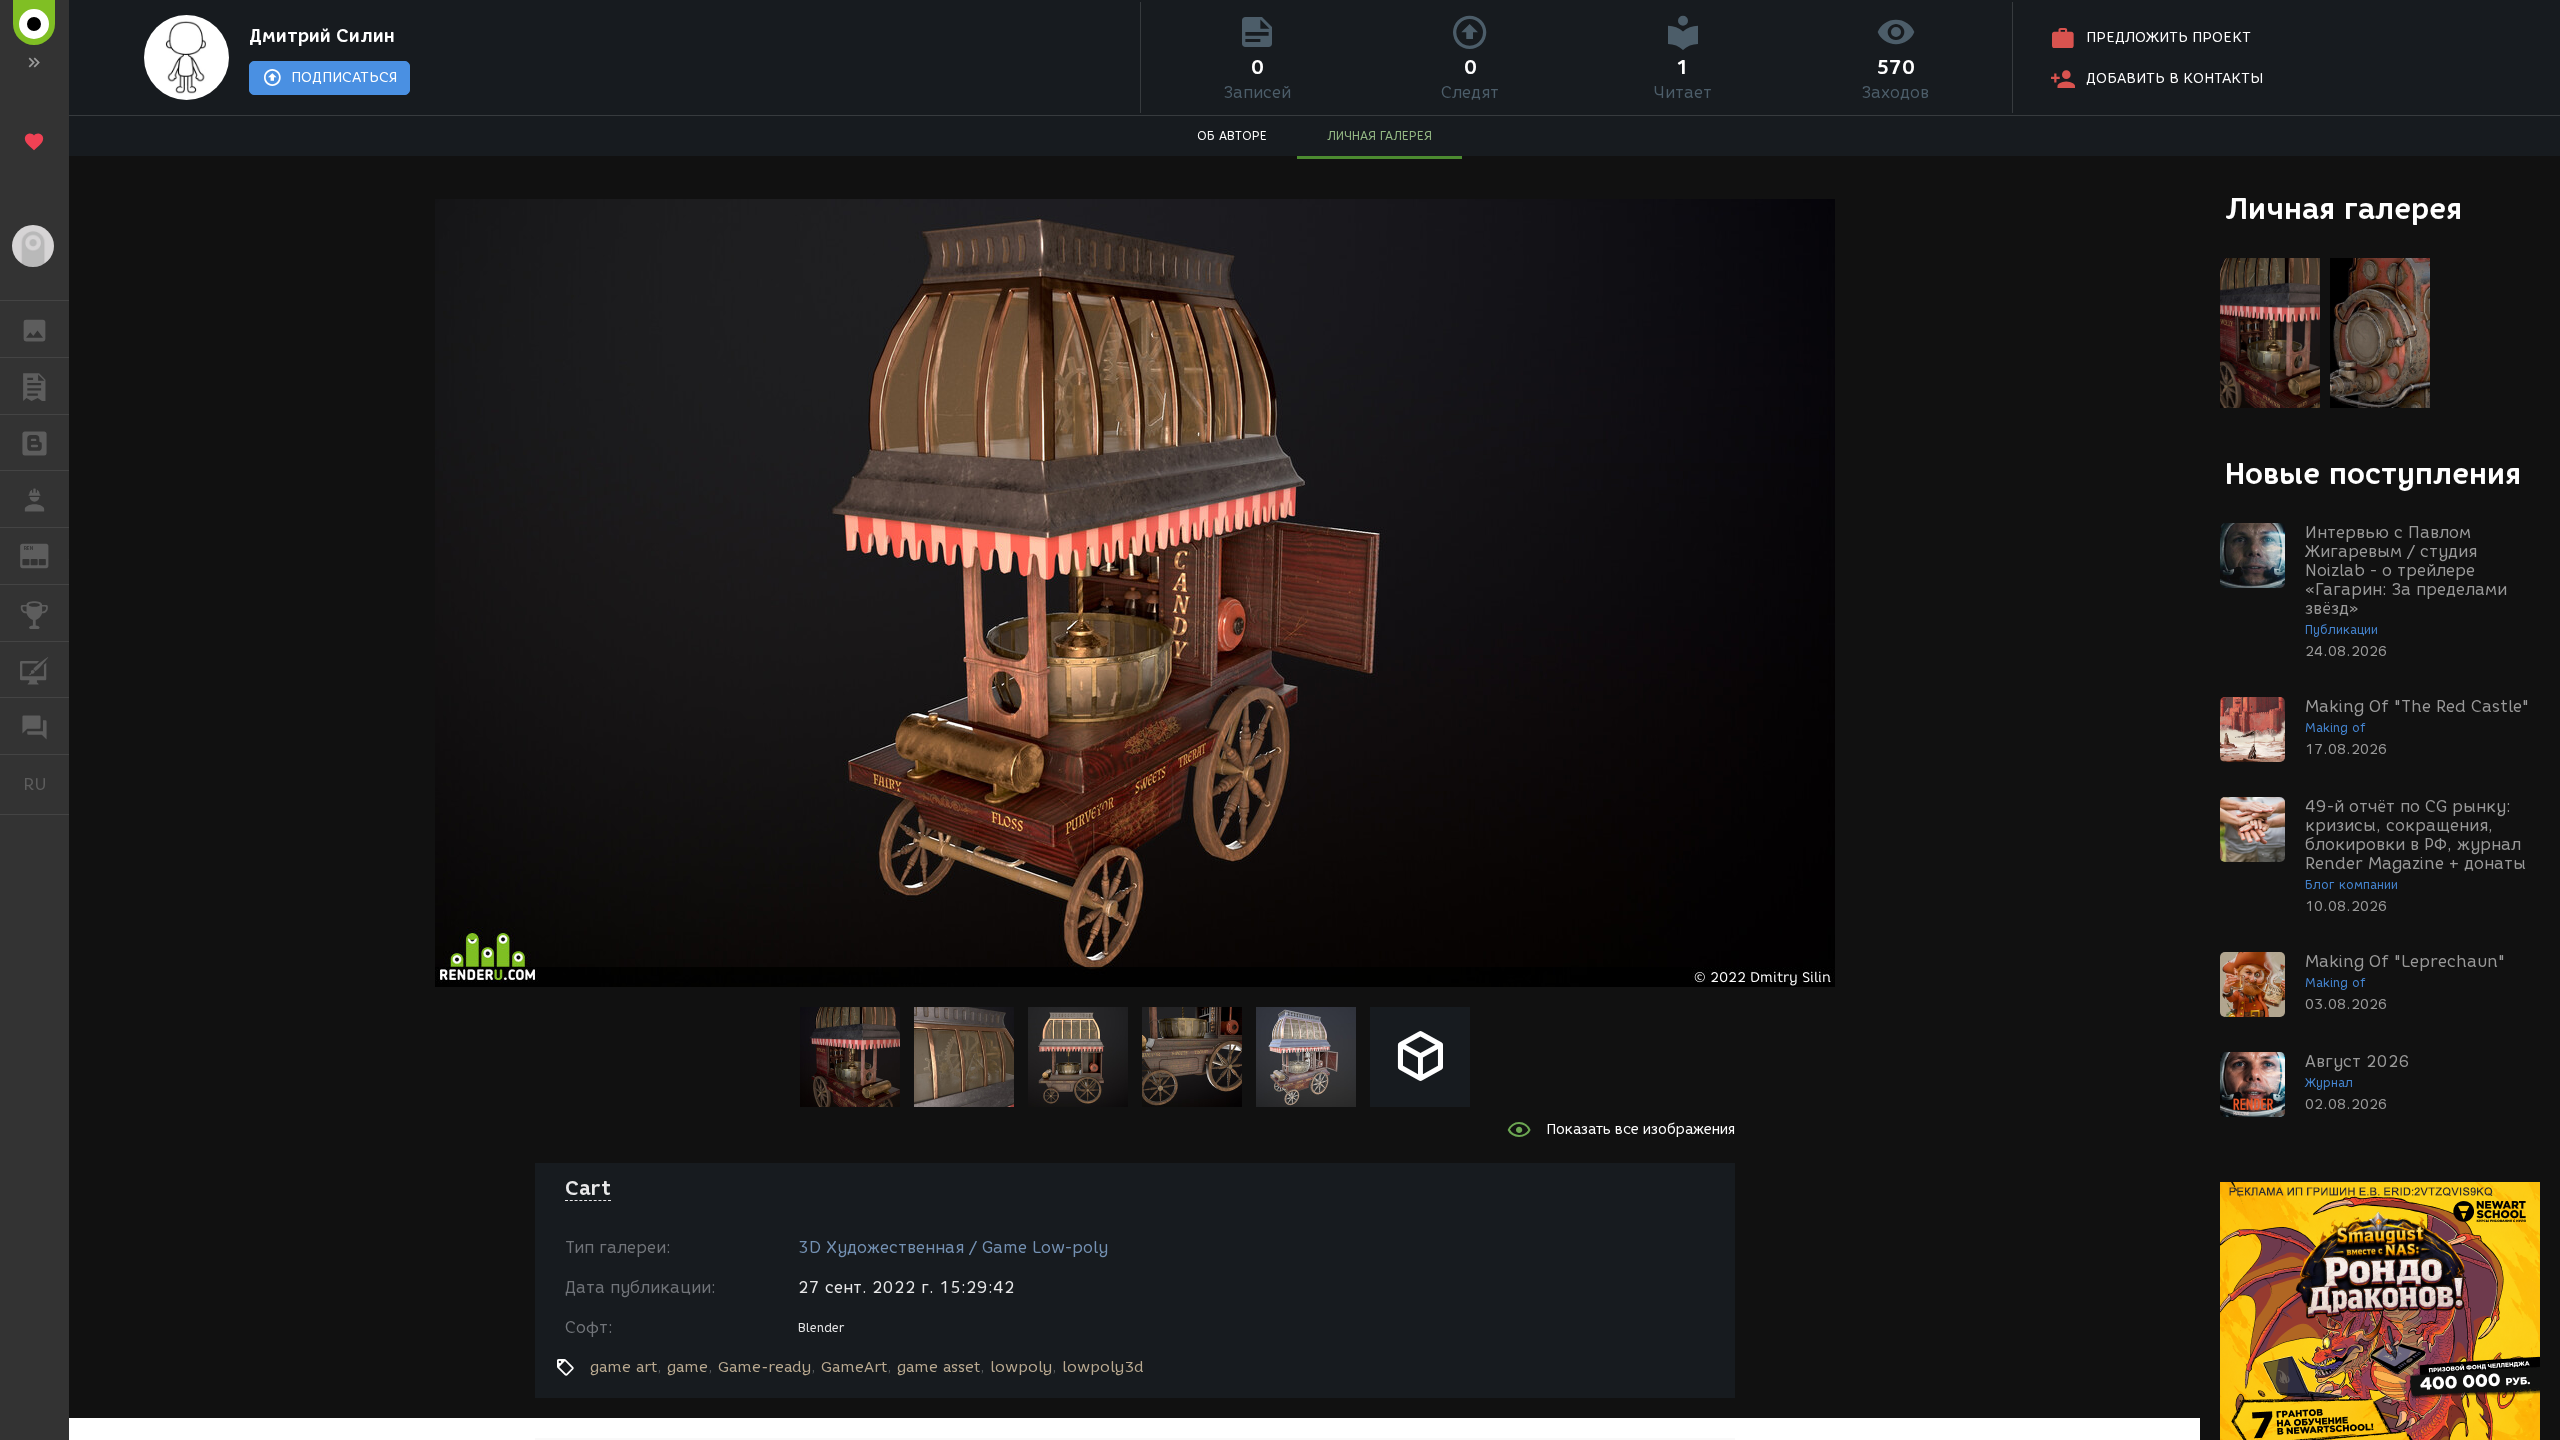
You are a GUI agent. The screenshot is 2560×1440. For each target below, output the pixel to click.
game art (623, 1367)
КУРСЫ (34, 670)
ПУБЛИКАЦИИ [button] (34, 386)
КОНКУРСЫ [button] (34, 613)
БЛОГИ (34, 443)
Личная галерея (2343, 208)
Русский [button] (46, 784)
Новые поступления (2373, 473)
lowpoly (1021, 1367)
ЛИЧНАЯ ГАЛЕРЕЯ (1379, 135)
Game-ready (764, 1367)
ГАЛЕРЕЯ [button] (34, 329)
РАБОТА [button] (34, 499)
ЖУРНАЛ (46, 554)
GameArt (854, 1367)
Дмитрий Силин (322, 36)
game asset (938, 1367)
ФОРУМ (34, 726)
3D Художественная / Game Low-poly (953, 1247)
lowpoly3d (1103, 1367)
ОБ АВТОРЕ (1232, 135)
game (687, 1367)
